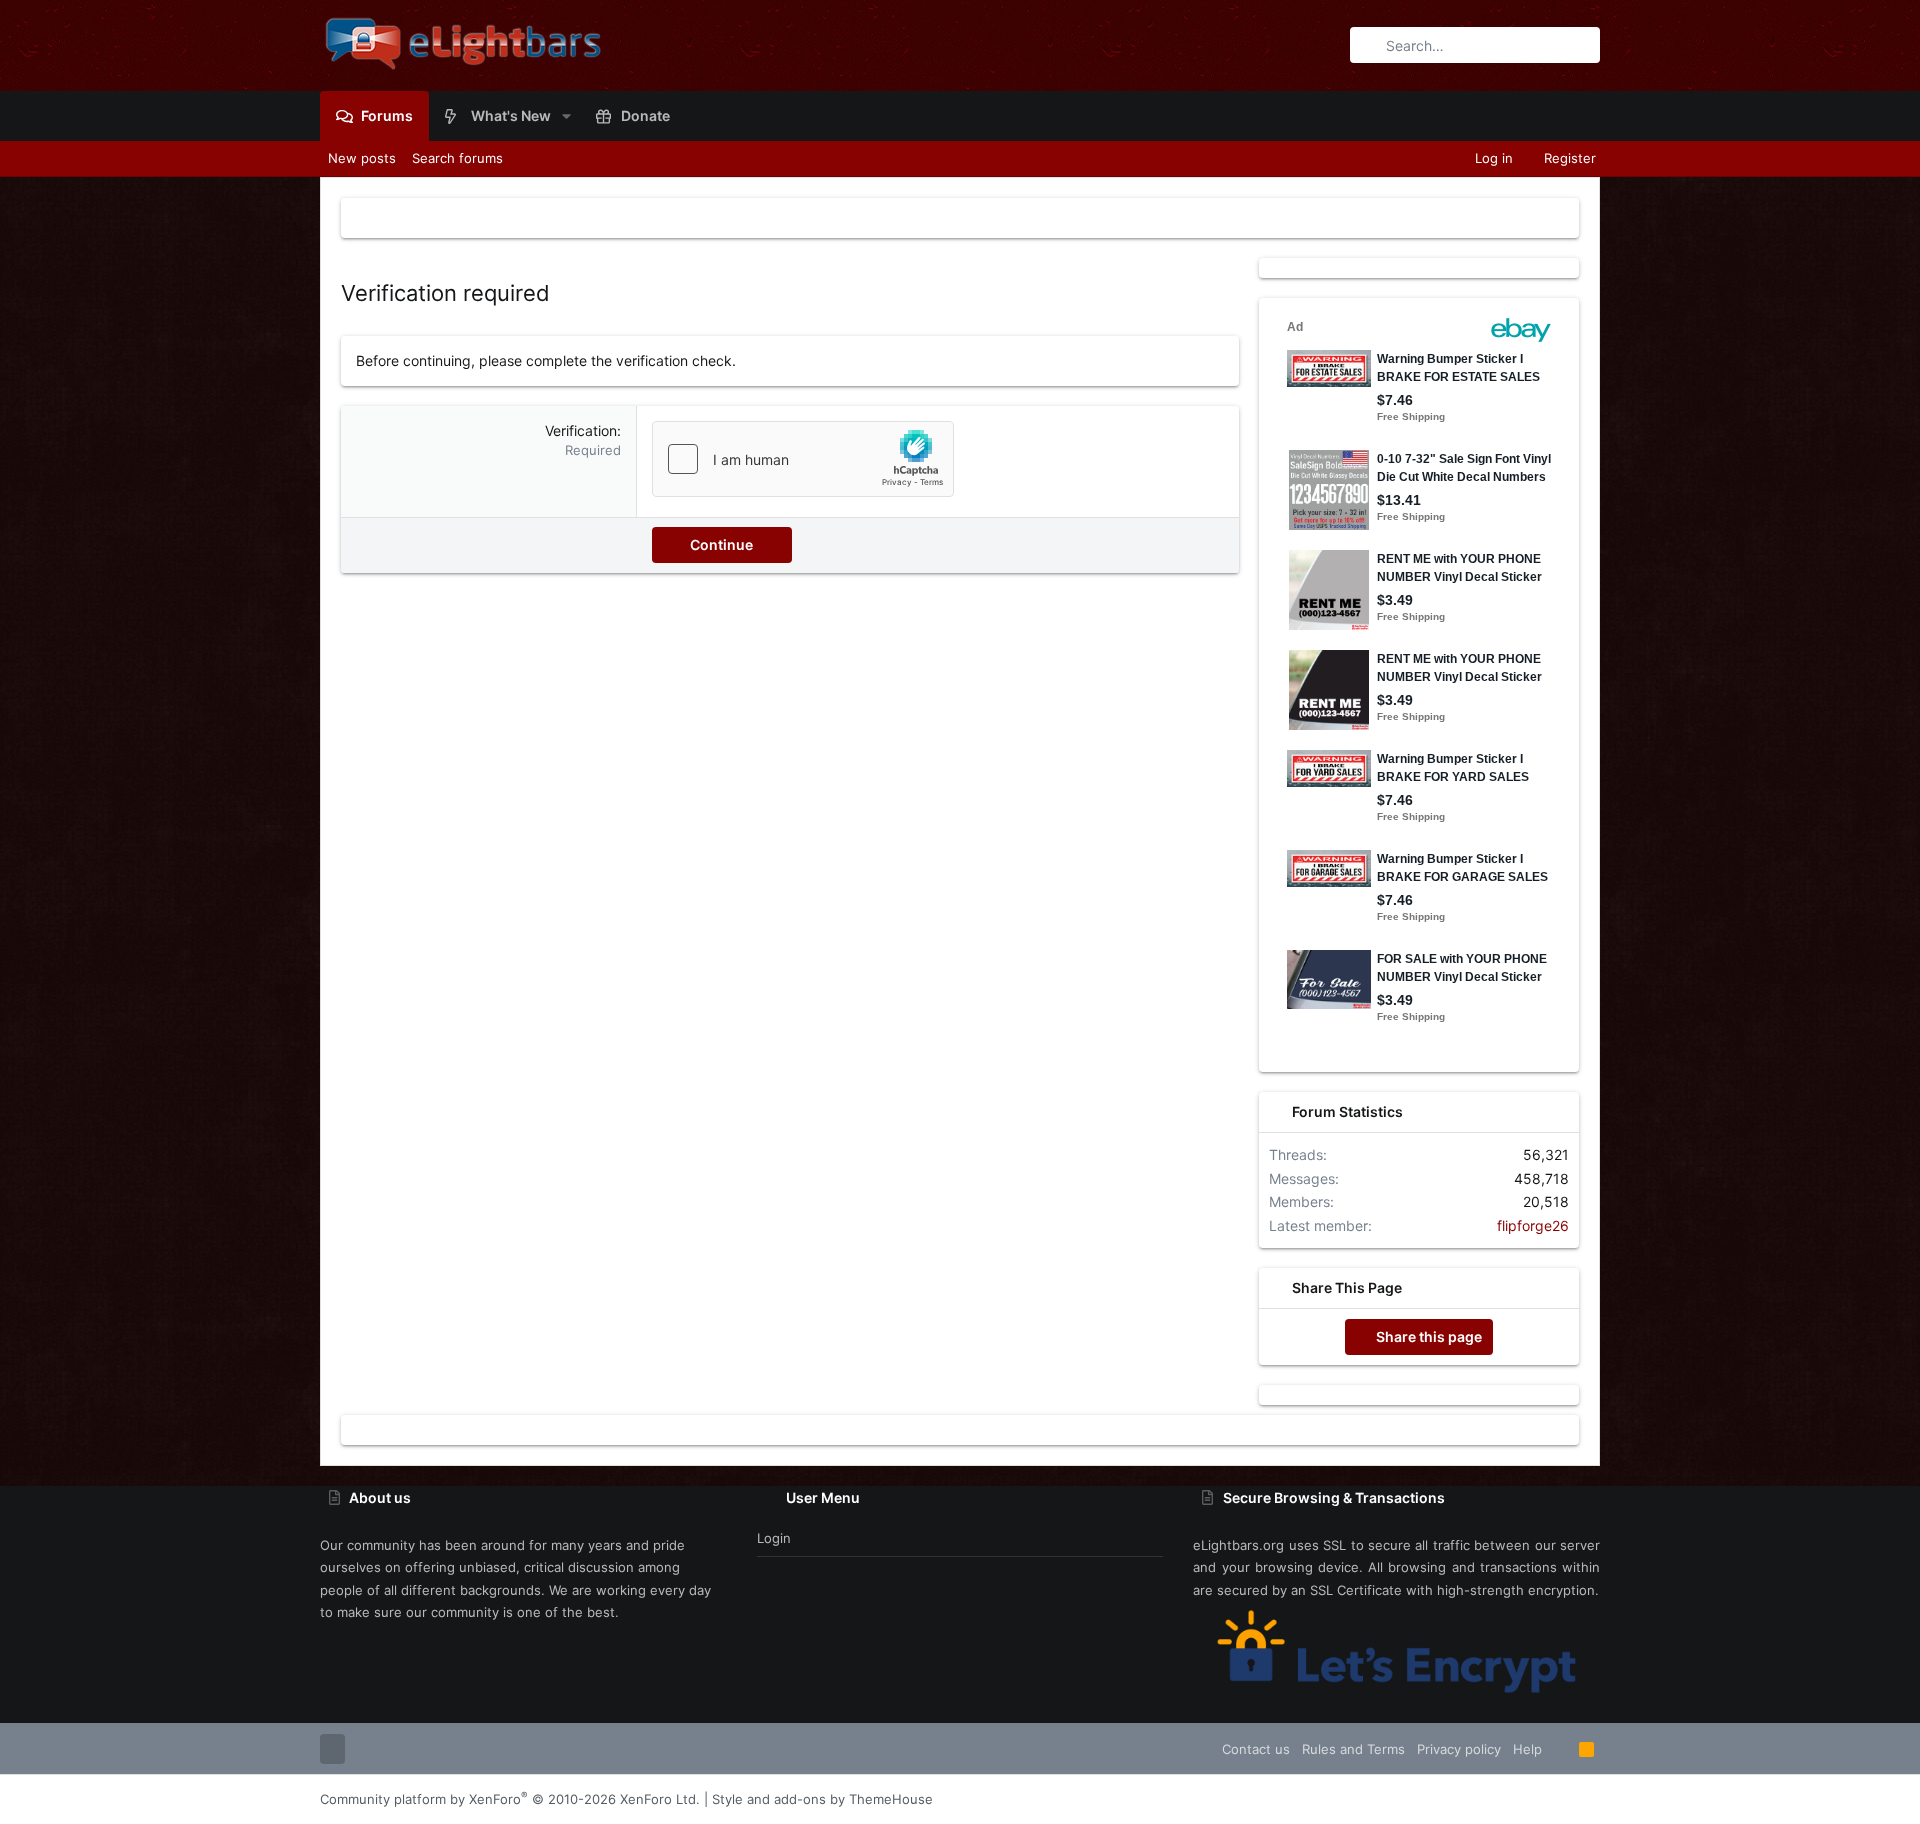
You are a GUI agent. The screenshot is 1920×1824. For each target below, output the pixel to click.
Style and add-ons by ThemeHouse (822, 1799)
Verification (581, 430)
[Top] (1560, 1749)
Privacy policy (1459, 1749)
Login (774, 1538)
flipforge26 (1533, 1225)
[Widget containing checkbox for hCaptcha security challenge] (803, 459)
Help (1527, 1749)
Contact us (1256, 1749)
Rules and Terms (1353, 1749)
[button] (566, 116)
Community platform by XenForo (510, 1799)
